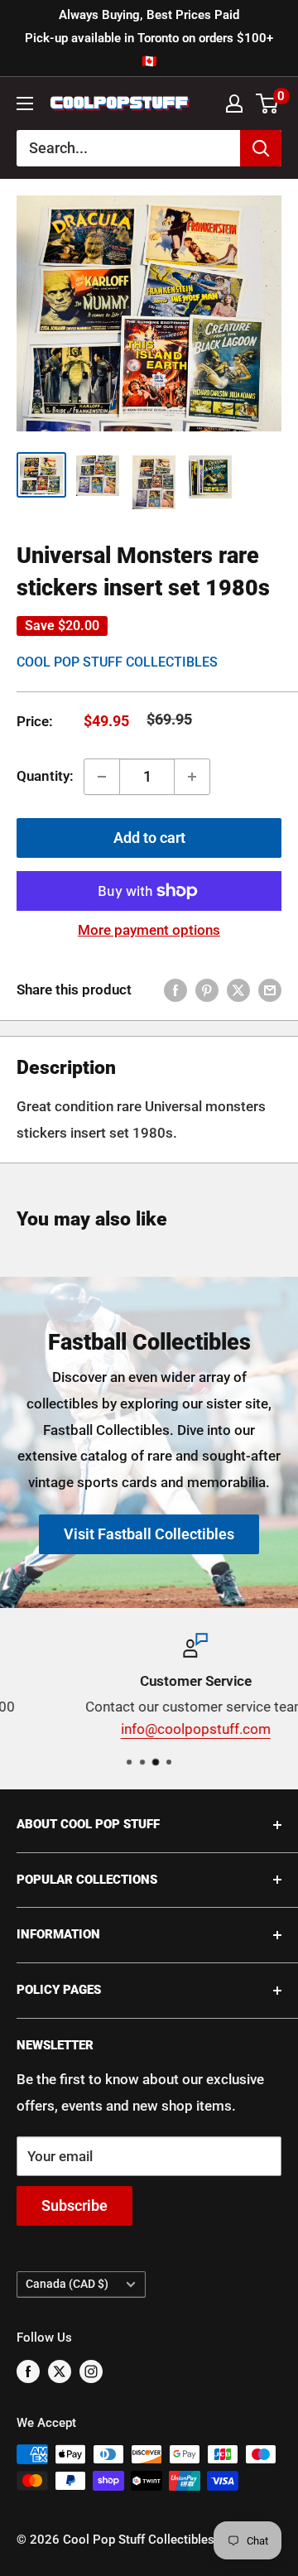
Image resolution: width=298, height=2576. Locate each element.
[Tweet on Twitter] (238, 990)
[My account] (234, 104)
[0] (268, 104)
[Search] (261, 148)
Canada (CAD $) (67, 2284)
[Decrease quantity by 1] (102, 777)
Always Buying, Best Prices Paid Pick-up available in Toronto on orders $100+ (149, 38)
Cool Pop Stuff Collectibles (117, 662)
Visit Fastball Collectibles (149, 1534)
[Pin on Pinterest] (207, 990)
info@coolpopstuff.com (149, 1730)
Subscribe (74, 2205)
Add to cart (149, 838)
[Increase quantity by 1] (192, 777)
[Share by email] (270, 990)
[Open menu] (25, 104)
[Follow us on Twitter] (60, 2371)
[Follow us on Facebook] (28, 2371)
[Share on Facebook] (175, 990)
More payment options (149, 930)
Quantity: (45, 776)
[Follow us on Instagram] (91, 2371)
